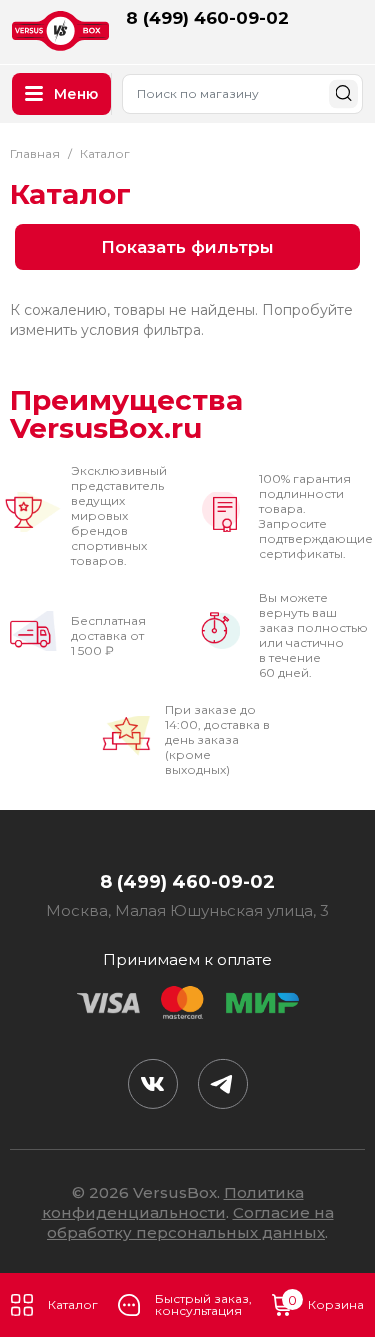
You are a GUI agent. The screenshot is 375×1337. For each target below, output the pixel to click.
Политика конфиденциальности (173, 1202)
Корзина (326, 1303)
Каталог (73, 1304)
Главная (35, 153)
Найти (343, 93)
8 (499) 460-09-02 (207, 18)
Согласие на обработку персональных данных (190, 1222)
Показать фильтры (187, 247)
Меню (76, 94)
